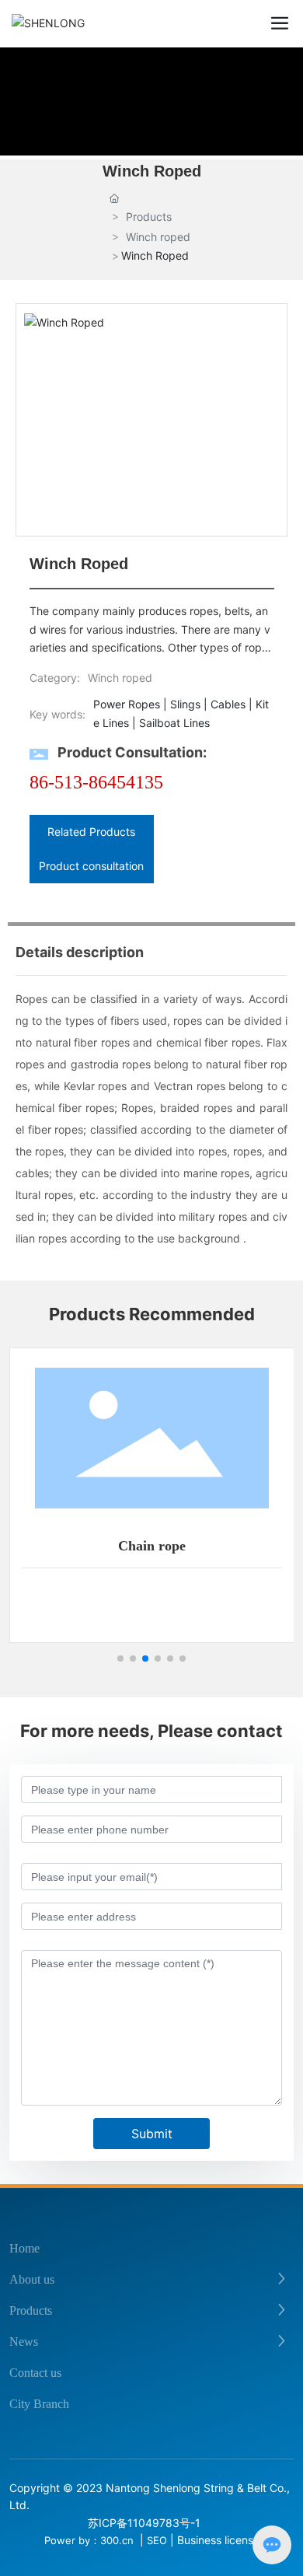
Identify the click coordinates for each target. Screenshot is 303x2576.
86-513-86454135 (96, 782)
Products (149, 217)
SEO (157, 2540)
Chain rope (152, 1546)
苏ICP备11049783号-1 (144, 2523)
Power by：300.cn (91, 2540)
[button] (120, 1658)
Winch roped (158, 237)
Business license (218, 2540)
